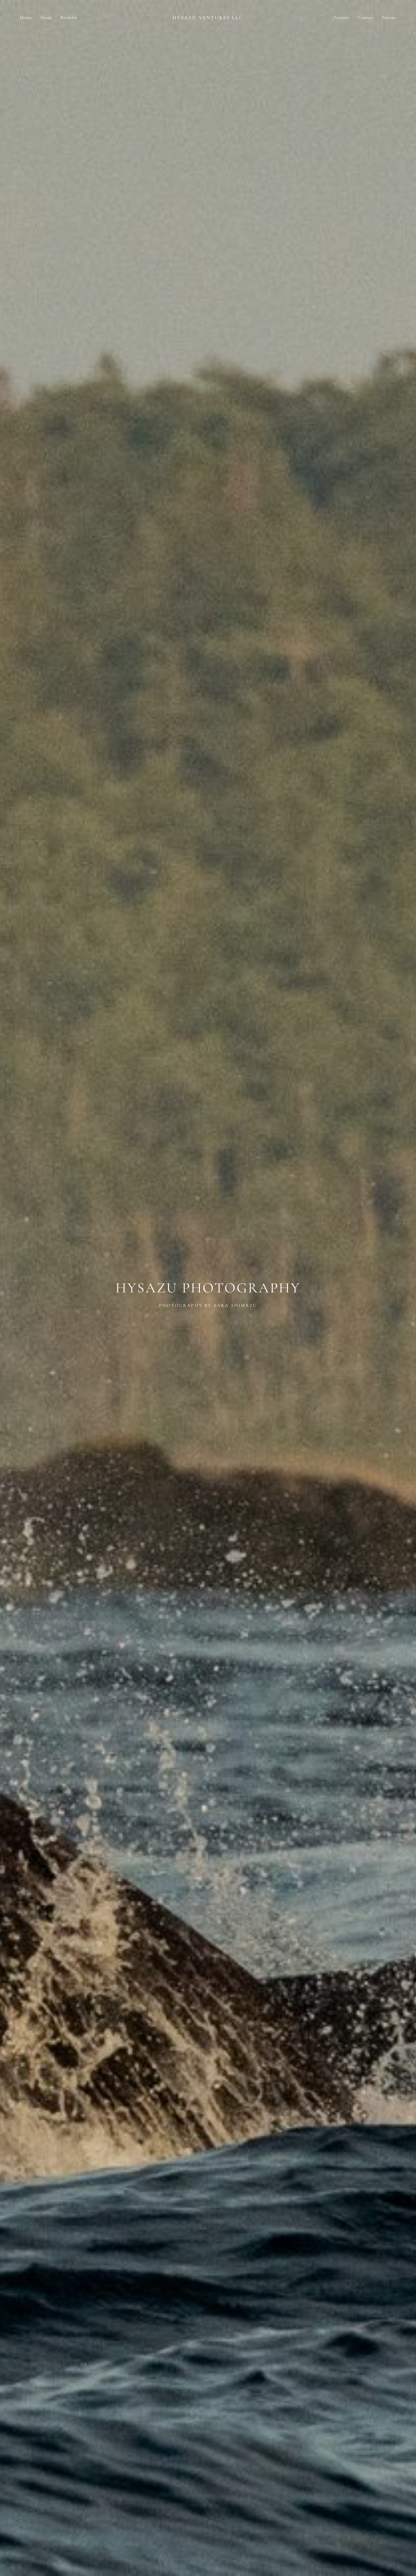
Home (26, 17)
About (46, 17)
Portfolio (69, 17)
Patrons (389, 17)
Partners (342, 17)
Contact (366, 17)
